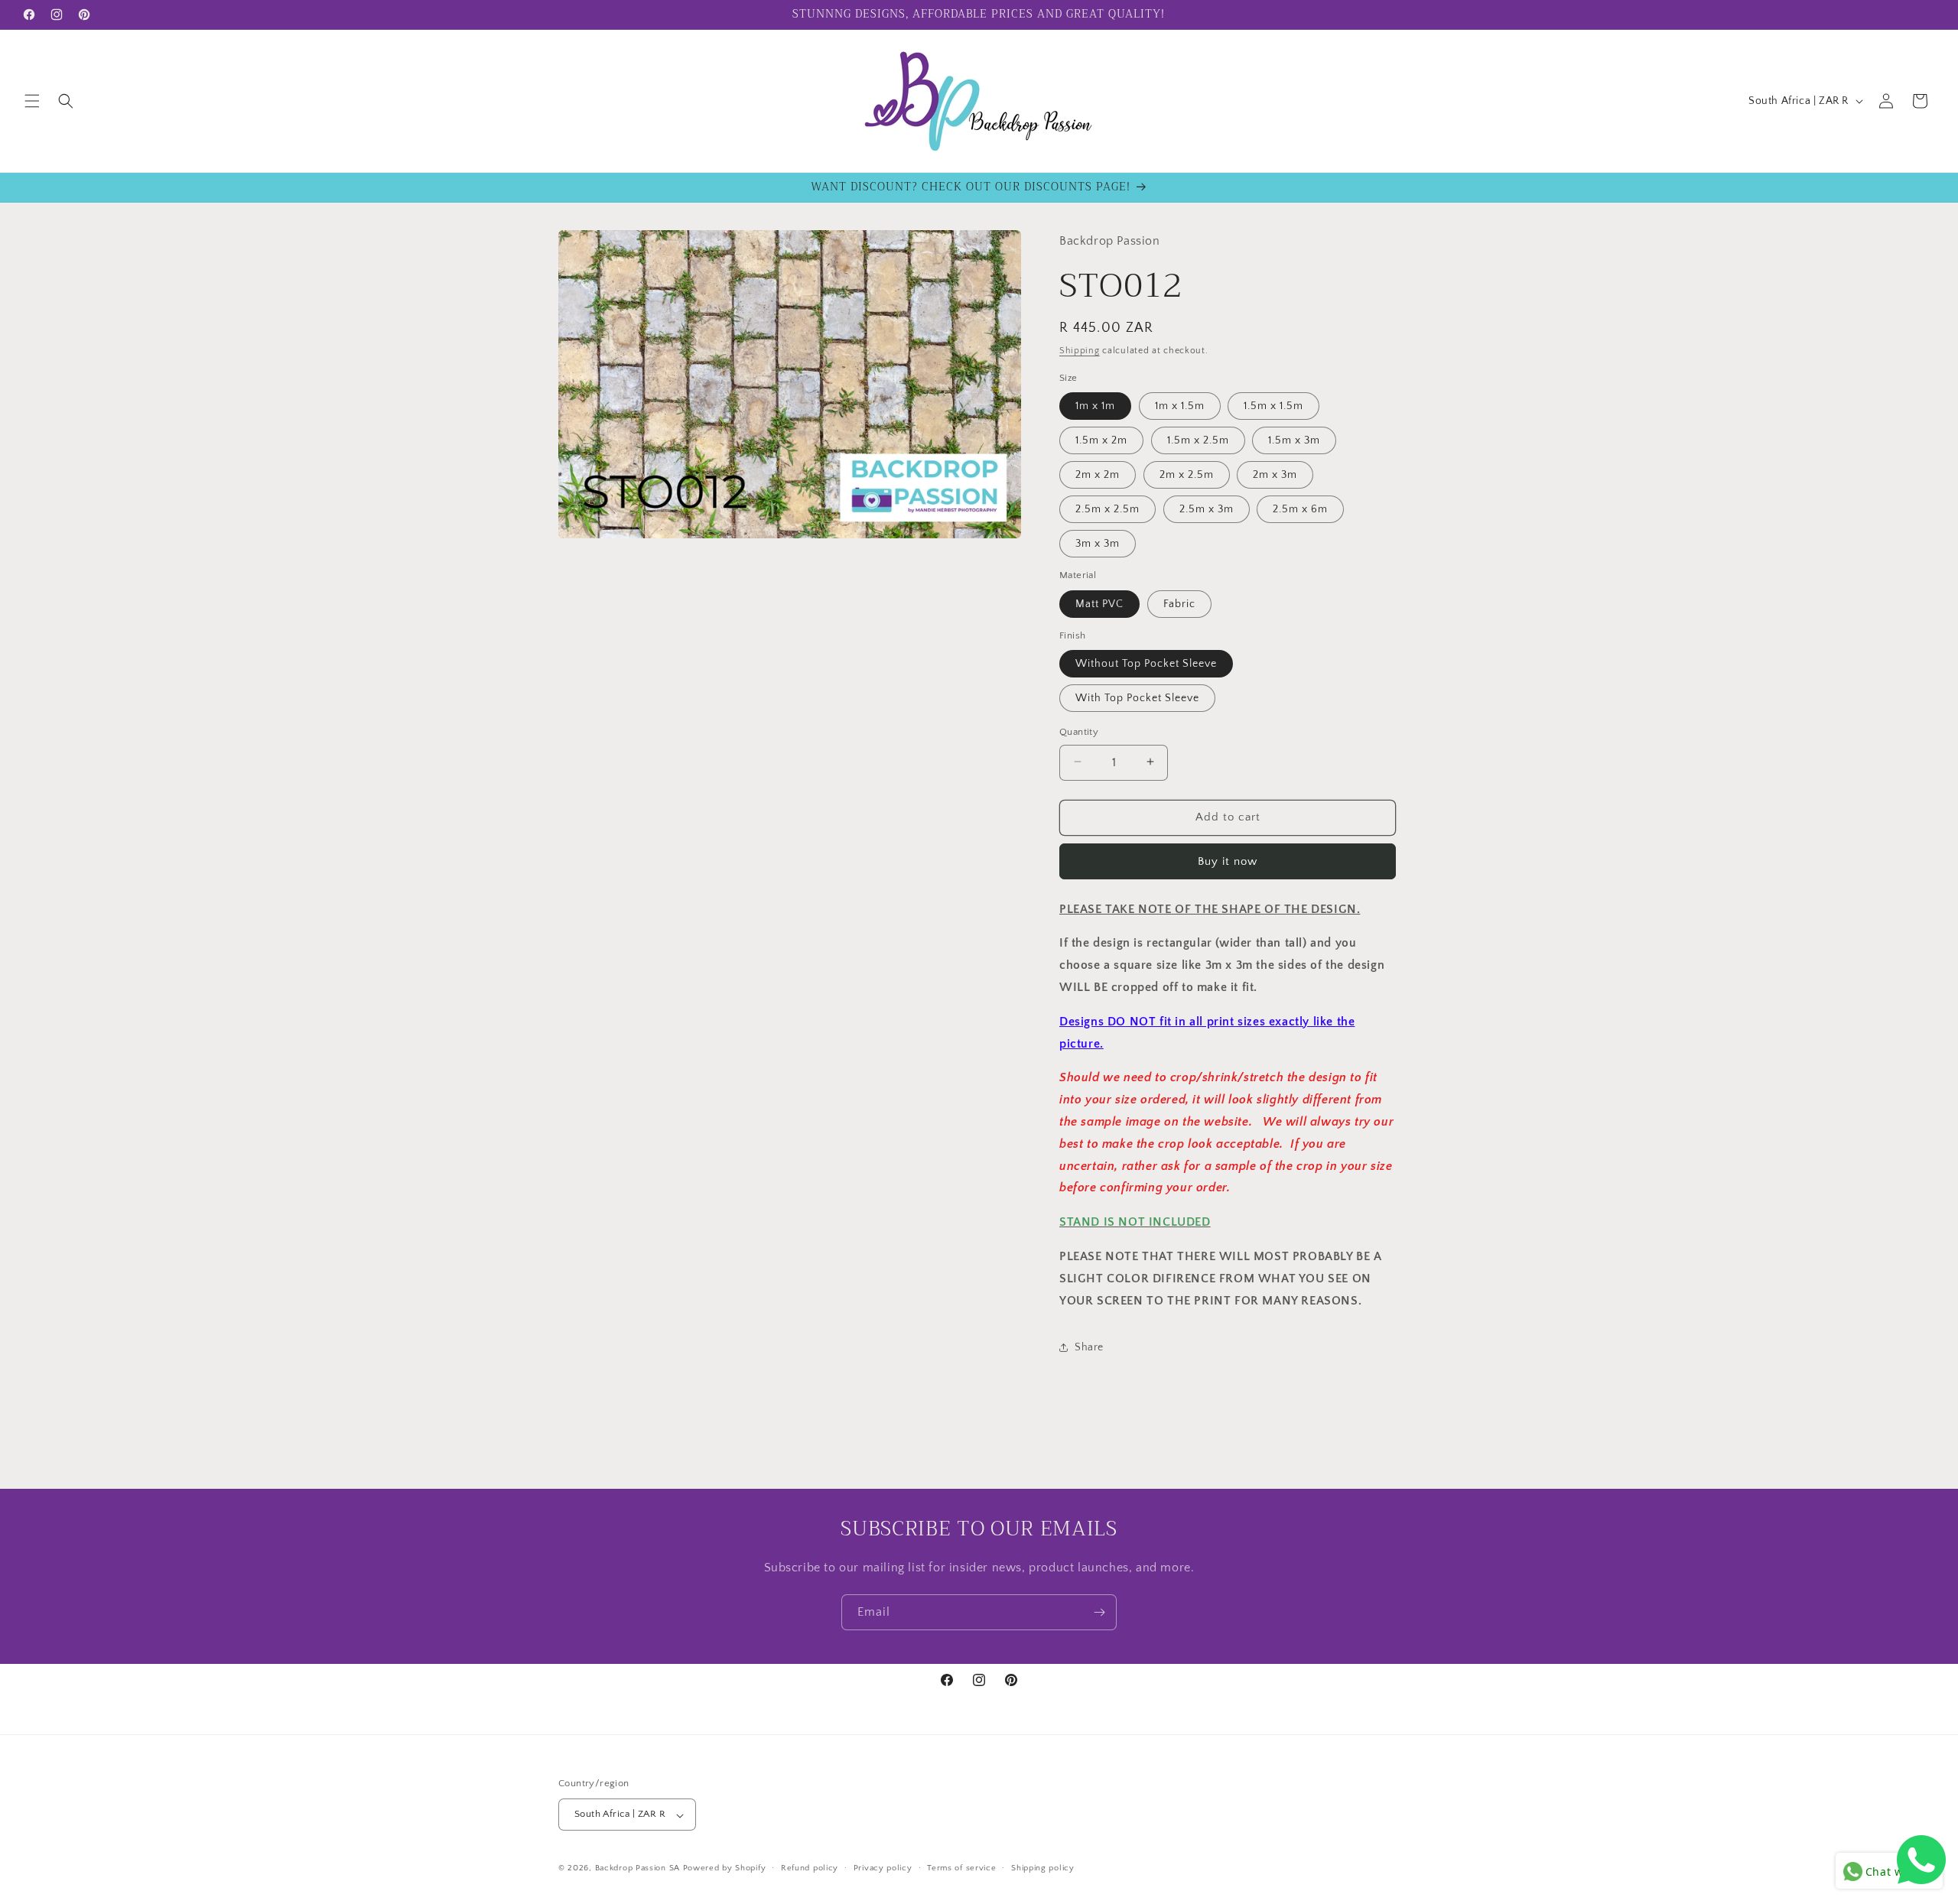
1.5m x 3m (1294, 440)
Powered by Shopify (725, 1869)
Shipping (1080, 351)
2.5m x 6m (1300, 508)
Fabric (1179, 603)
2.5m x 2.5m (1107, 508)
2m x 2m (1098, 474)
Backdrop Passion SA (637, 1869)
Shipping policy (1043, 1868)
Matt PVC (1099, 603)
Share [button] (1089, 1347)
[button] (32, 101)
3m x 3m (1098, 543)
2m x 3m (1275, 474)
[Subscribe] (1099, 1612)
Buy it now (1228, 861)
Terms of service (961, 1868)
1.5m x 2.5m (1198, 440)
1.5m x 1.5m (1273, 405)
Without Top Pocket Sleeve (1146, 663)
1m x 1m (1095, 405)
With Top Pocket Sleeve (1137, 697)
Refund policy (810, 1868)
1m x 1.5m (1180, 405)
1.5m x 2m (1101, 440)
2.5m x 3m (1207, 508)
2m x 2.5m (1187, 474)
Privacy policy (883, 1868)
